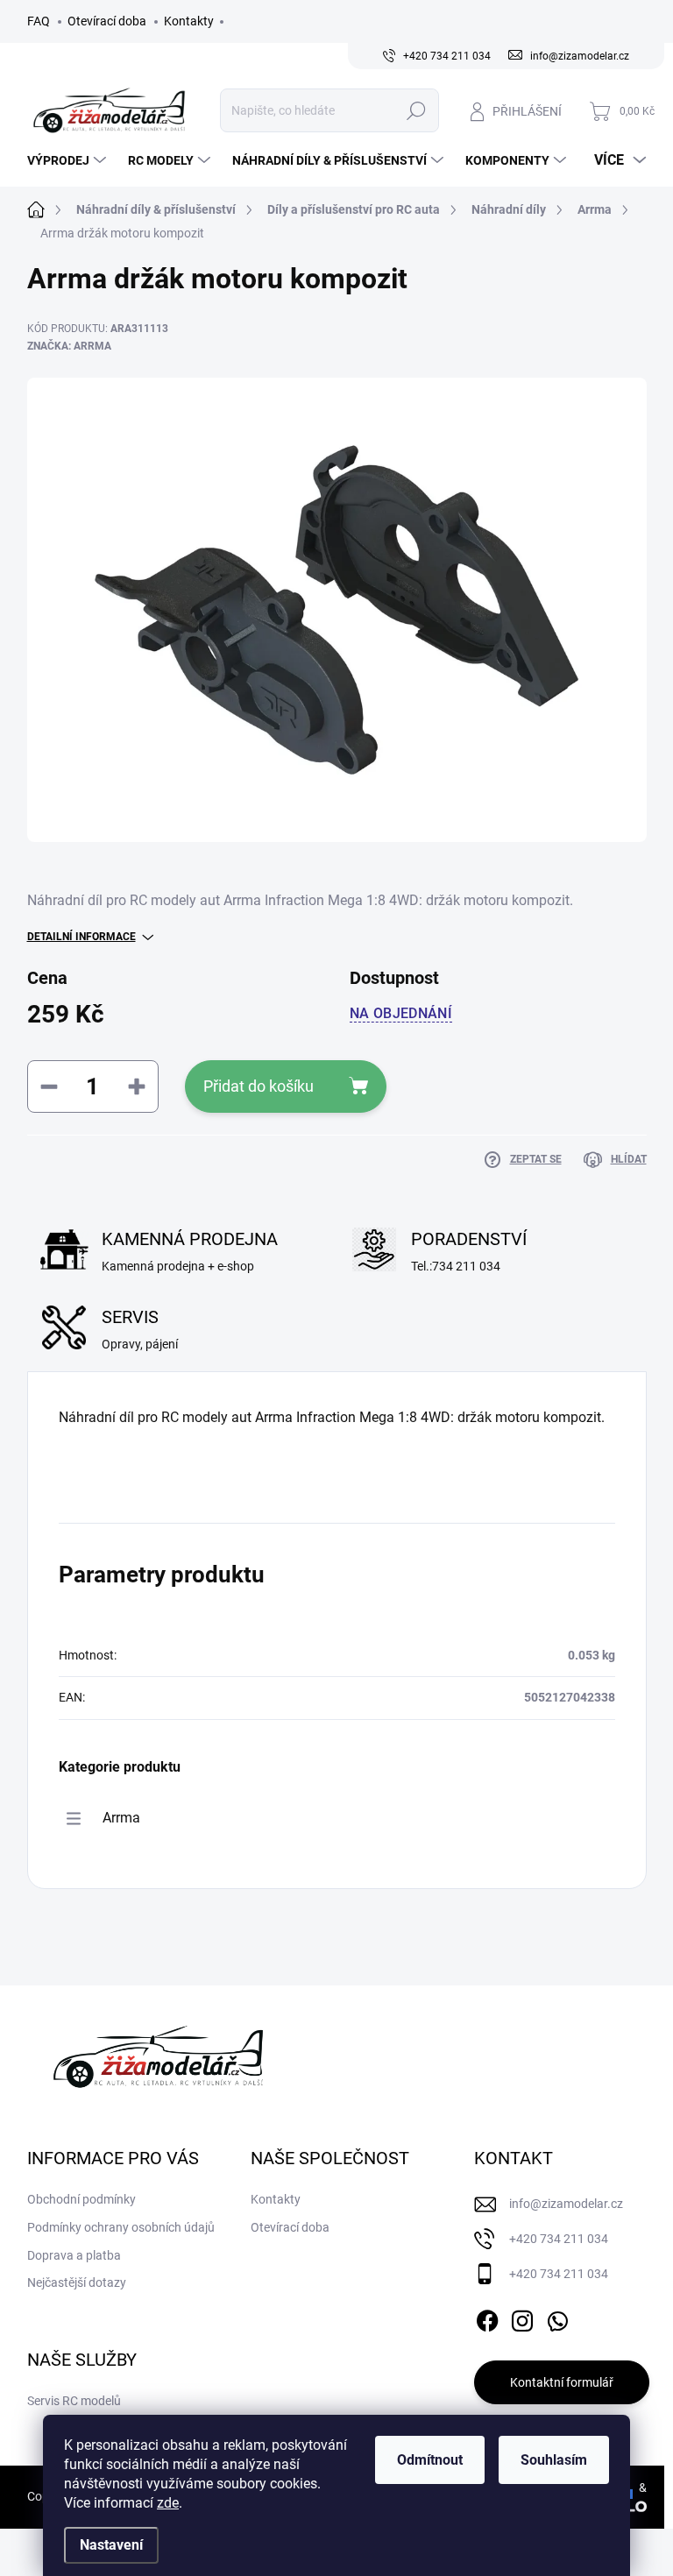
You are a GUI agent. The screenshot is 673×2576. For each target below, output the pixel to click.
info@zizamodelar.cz (566, 2204)
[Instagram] (522, 2318)
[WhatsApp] (557, 2318)
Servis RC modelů (74, 2401)
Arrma (121, 1818)
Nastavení (111, 2545)
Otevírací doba (107, 21)
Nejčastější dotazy (77, 2282)
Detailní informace (81, 937)
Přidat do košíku (259, 1086)
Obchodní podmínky (81, 2199)
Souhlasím (554, 2460)
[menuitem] (69, 160)
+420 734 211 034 (559, 2239)
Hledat (416, 110)
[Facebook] (487, 2318)
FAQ (39, 21)
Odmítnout (430, 2460)
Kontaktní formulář (562, 2382)
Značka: (69, 346)
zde (168, 2503)
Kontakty (189, 21)
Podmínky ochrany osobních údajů (121, 2227)
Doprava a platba (74, 2255)
